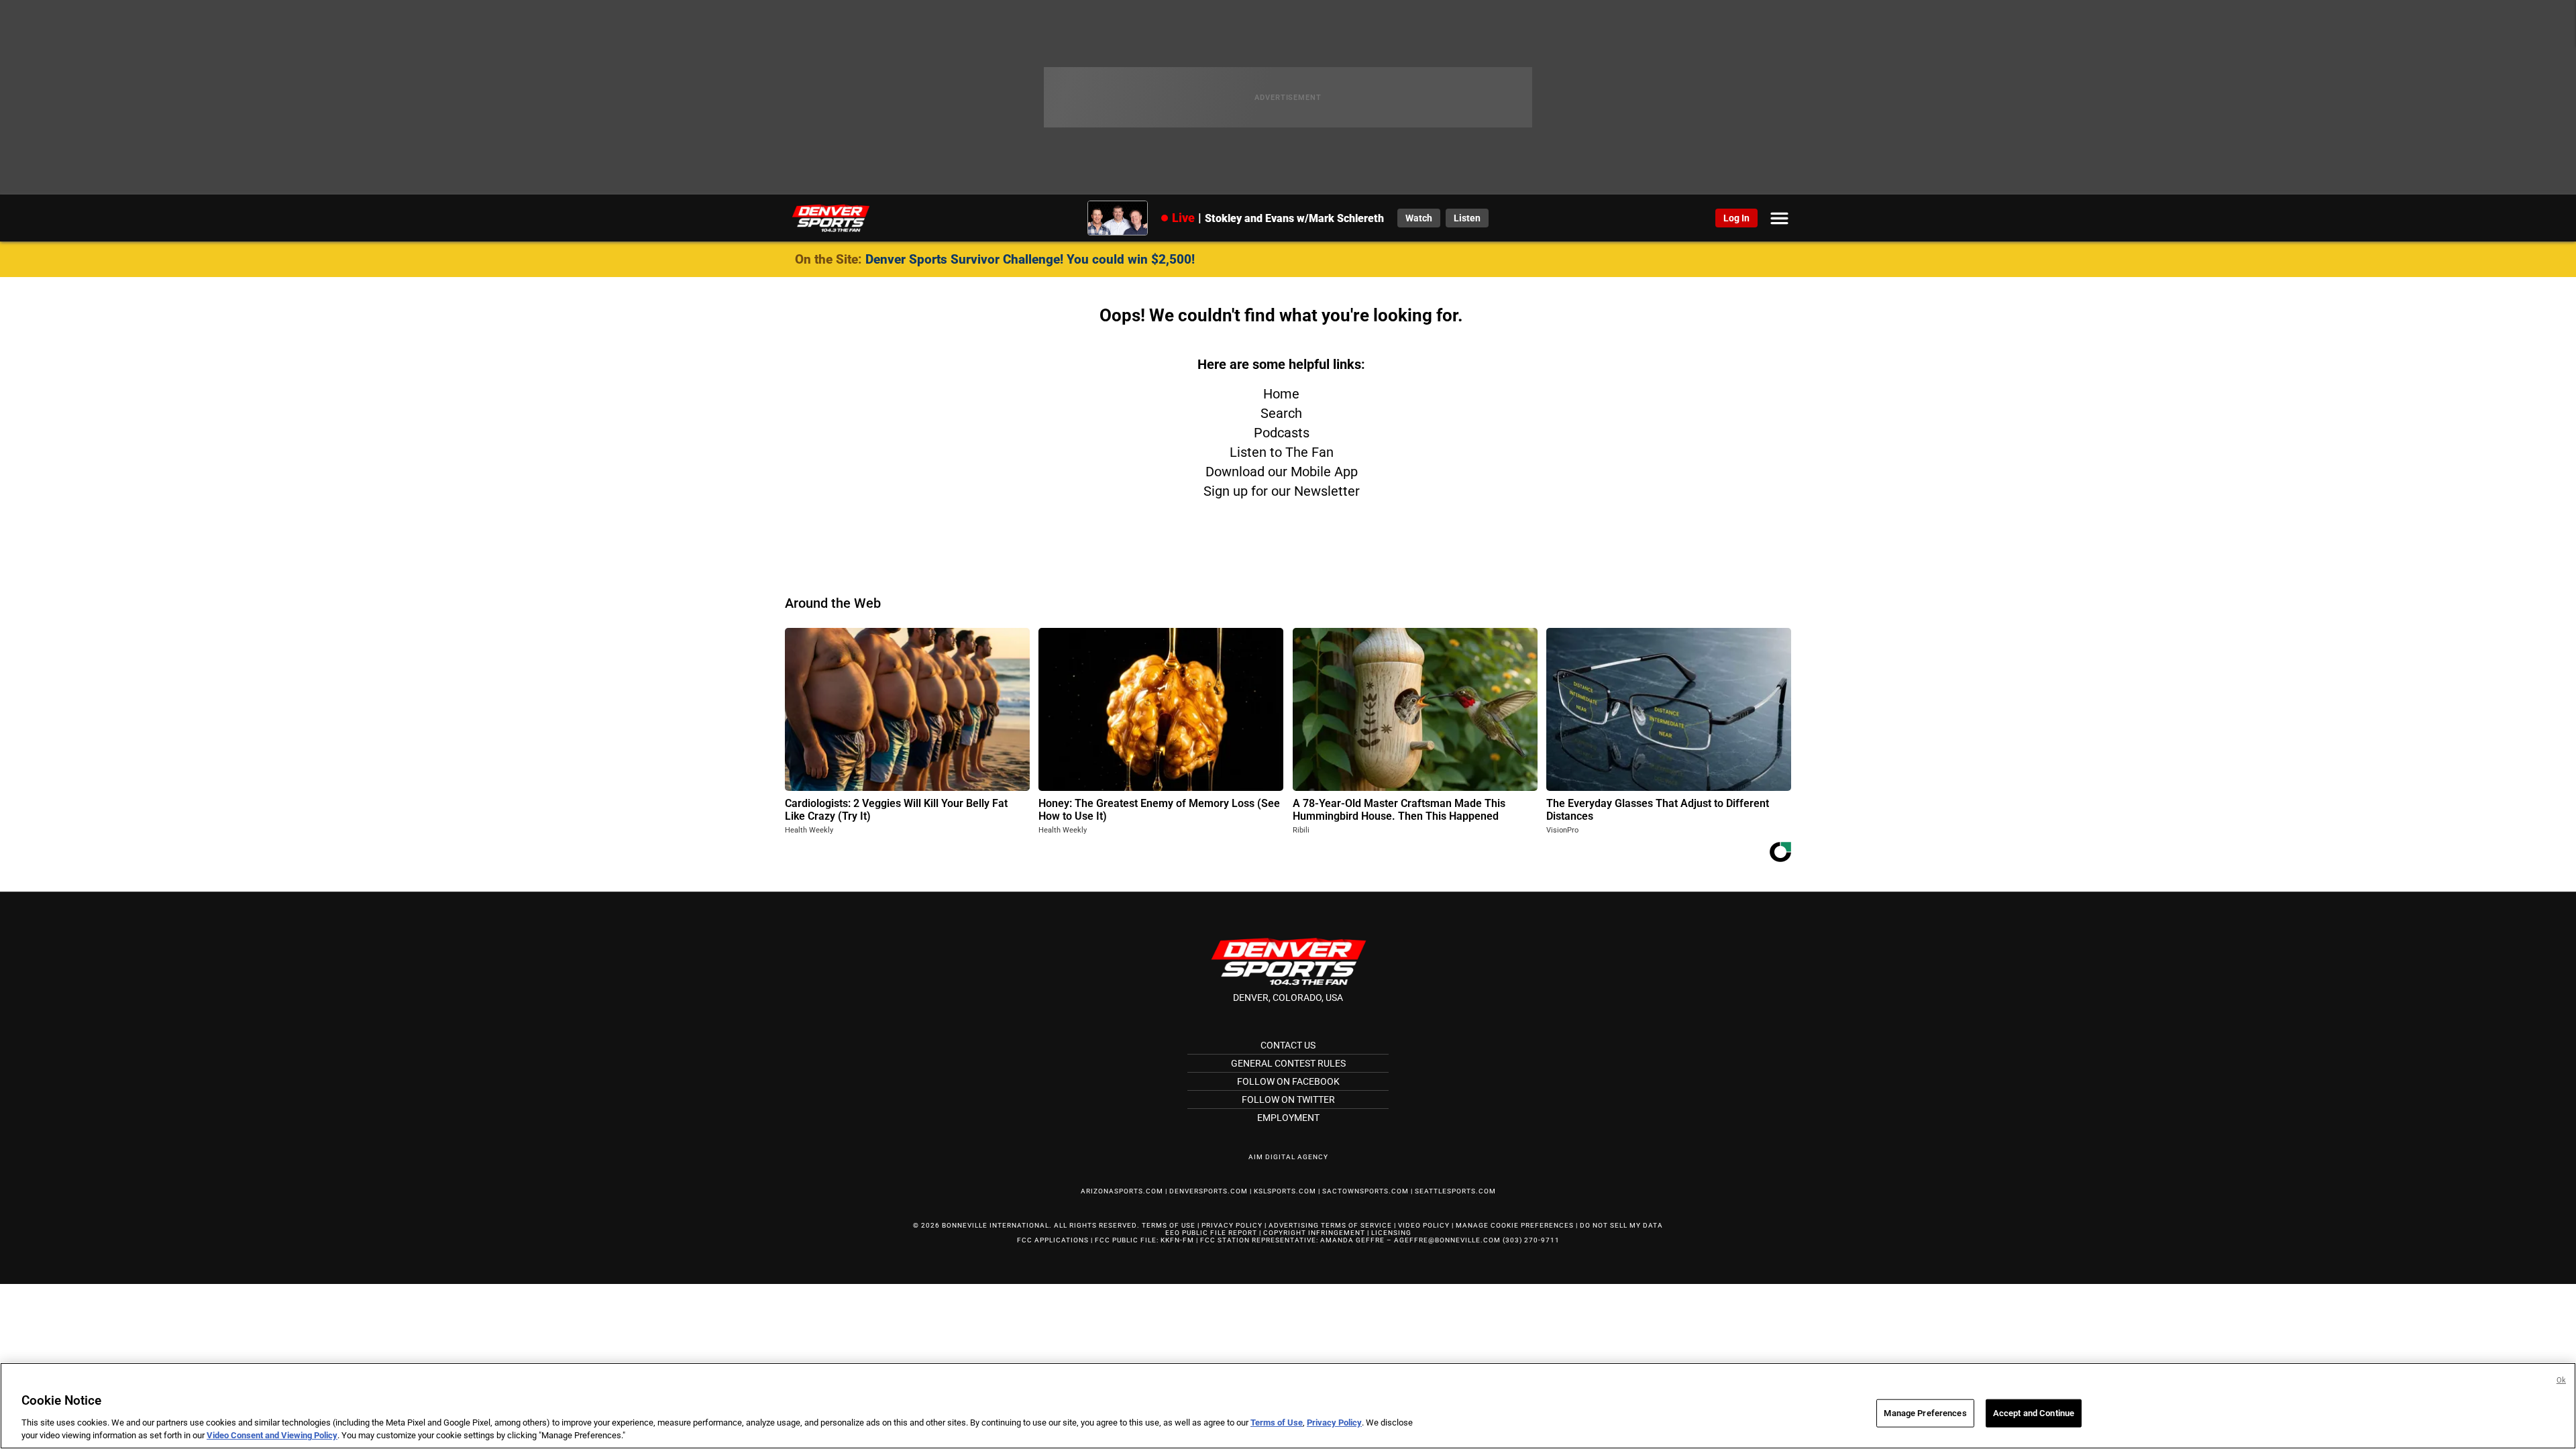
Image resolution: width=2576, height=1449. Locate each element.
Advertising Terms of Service (1330, 1225)
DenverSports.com (1209, 1191)
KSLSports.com (1285, 1191)
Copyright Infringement (1314, 1233)
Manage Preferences (1925, 1413)
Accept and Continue (2034, 1413)
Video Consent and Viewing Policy (272, 1435)
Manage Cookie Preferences (1515, 1225)
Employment (1288, 1118)
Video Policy (1424, 1225)
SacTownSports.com (1365, 1191)
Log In (1736, 218)
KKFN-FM (1177, 1240)
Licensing (1391, 1233)
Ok (2561, 1380)
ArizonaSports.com (1122, 1191)
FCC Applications (1053, 1240)
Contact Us (1288, 1045)
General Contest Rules (1288, 1063)
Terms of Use (1169, 1225)
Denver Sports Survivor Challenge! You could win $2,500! (1030, 259)
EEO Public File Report (1211, 1233)
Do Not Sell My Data (1621, 1225)
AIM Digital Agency (1288, 1157)
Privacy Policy (1232, 1225)
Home (1281, 394)
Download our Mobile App (1282, 472)
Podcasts (1282, 433)
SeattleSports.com (1455, 1191)
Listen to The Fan (1282, 452)
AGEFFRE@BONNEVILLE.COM (1447, 1240)
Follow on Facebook (1288, 1081)
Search (1281, 413)
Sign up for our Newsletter (1282, 491)
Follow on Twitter (1288, 1099)
